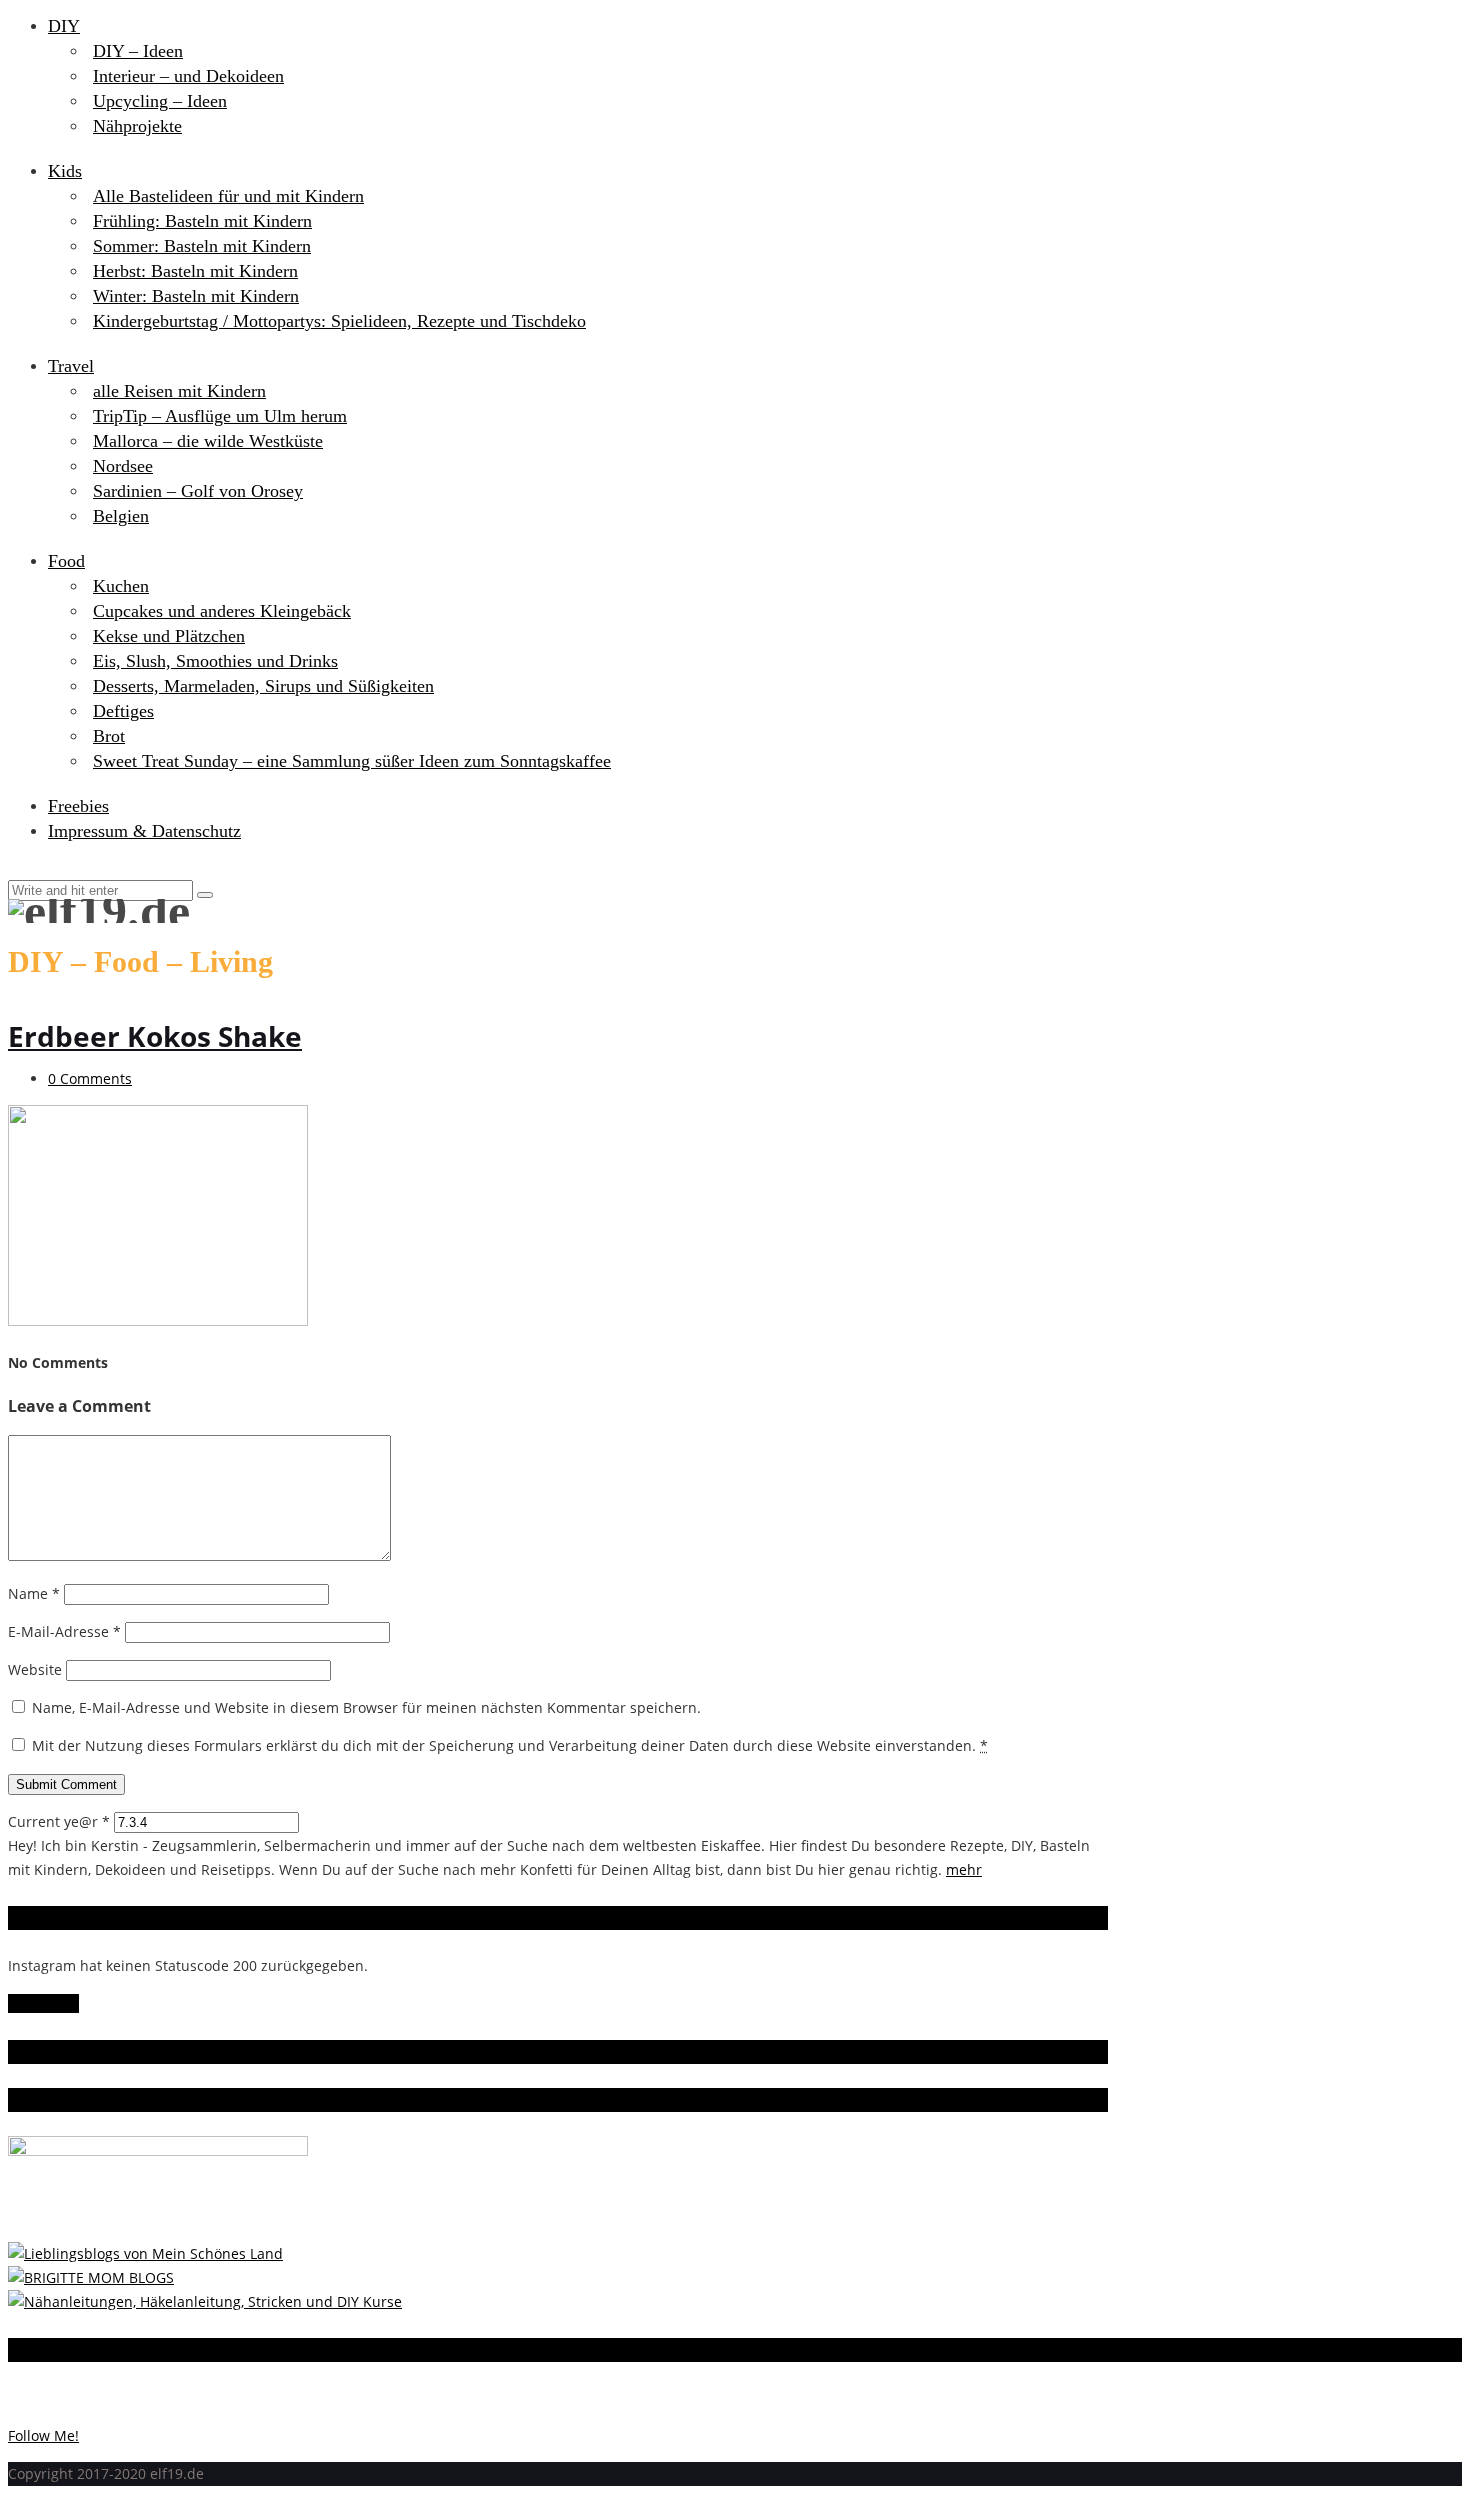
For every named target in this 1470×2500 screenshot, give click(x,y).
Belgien (121, 516)
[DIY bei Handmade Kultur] (205, 2301)
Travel (71, 366)
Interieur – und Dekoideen (188, 76)
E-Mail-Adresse (64, 1631)
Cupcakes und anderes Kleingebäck (222, 611)
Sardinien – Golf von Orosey (198, 491)
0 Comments (90, 1078)
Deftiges (123, 711)
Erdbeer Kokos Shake (155, 1036)
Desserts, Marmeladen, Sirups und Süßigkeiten (263, 686)
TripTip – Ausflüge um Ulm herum (220, 416)
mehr (964, 1869)
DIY (64, 26)
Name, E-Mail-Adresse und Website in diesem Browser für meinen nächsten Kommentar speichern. (366, 1707)
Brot (109, 736)
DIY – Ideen (138, 51)
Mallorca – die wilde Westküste (208, 441)
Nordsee (123, 466)
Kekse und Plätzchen (169, 636)
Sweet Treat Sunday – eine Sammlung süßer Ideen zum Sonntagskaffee (352, 761)
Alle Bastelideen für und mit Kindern (228, 196)
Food (66, 561)
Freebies (78, 806)
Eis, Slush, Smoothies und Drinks (215, 661)
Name (34, 1593)
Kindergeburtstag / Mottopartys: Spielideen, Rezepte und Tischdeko (339, 321)
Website (35, 1669)
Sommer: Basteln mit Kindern (202, 246)
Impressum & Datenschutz (144, 831)
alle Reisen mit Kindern (179, 391)
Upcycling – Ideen (160, 101)
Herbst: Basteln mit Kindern (195, 271)
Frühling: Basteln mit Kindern (202, 221)
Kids (65, 171)
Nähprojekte (137, 126)
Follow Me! (43, 2003)
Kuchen (121, 586)
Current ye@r (59, 1821)
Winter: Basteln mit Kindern (196, 296)
